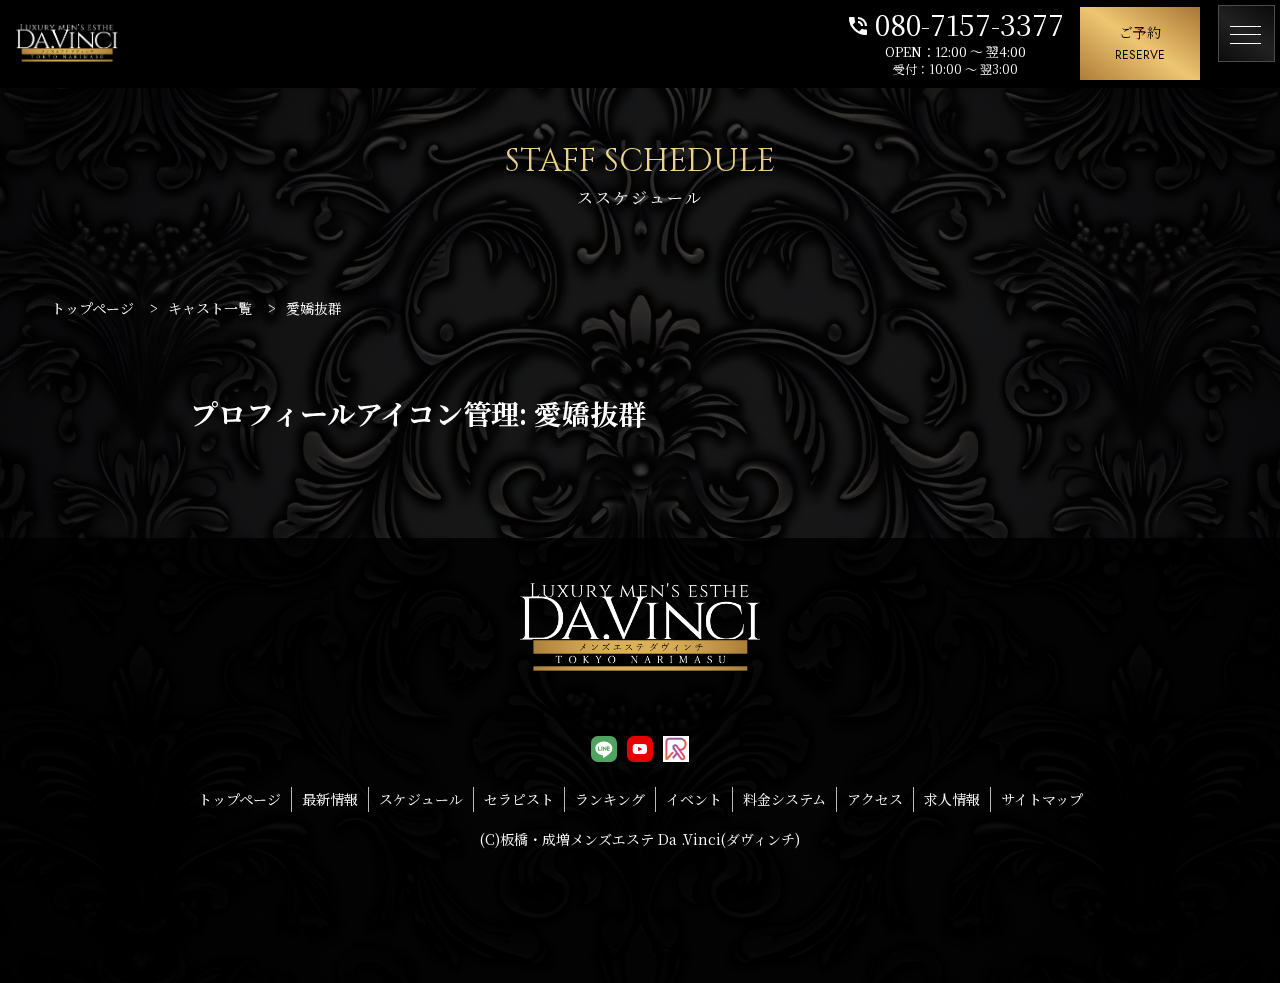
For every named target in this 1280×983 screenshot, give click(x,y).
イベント (694, 799)
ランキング (610, 799)
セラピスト (519, 799)
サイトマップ (1042, 799)
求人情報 (952, 799)
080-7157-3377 (955, 22)
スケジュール (421, 799)
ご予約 (1140, 43)
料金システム (784, 799)
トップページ (239, 799)
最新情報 (330, 799)
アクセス (875, 799)
